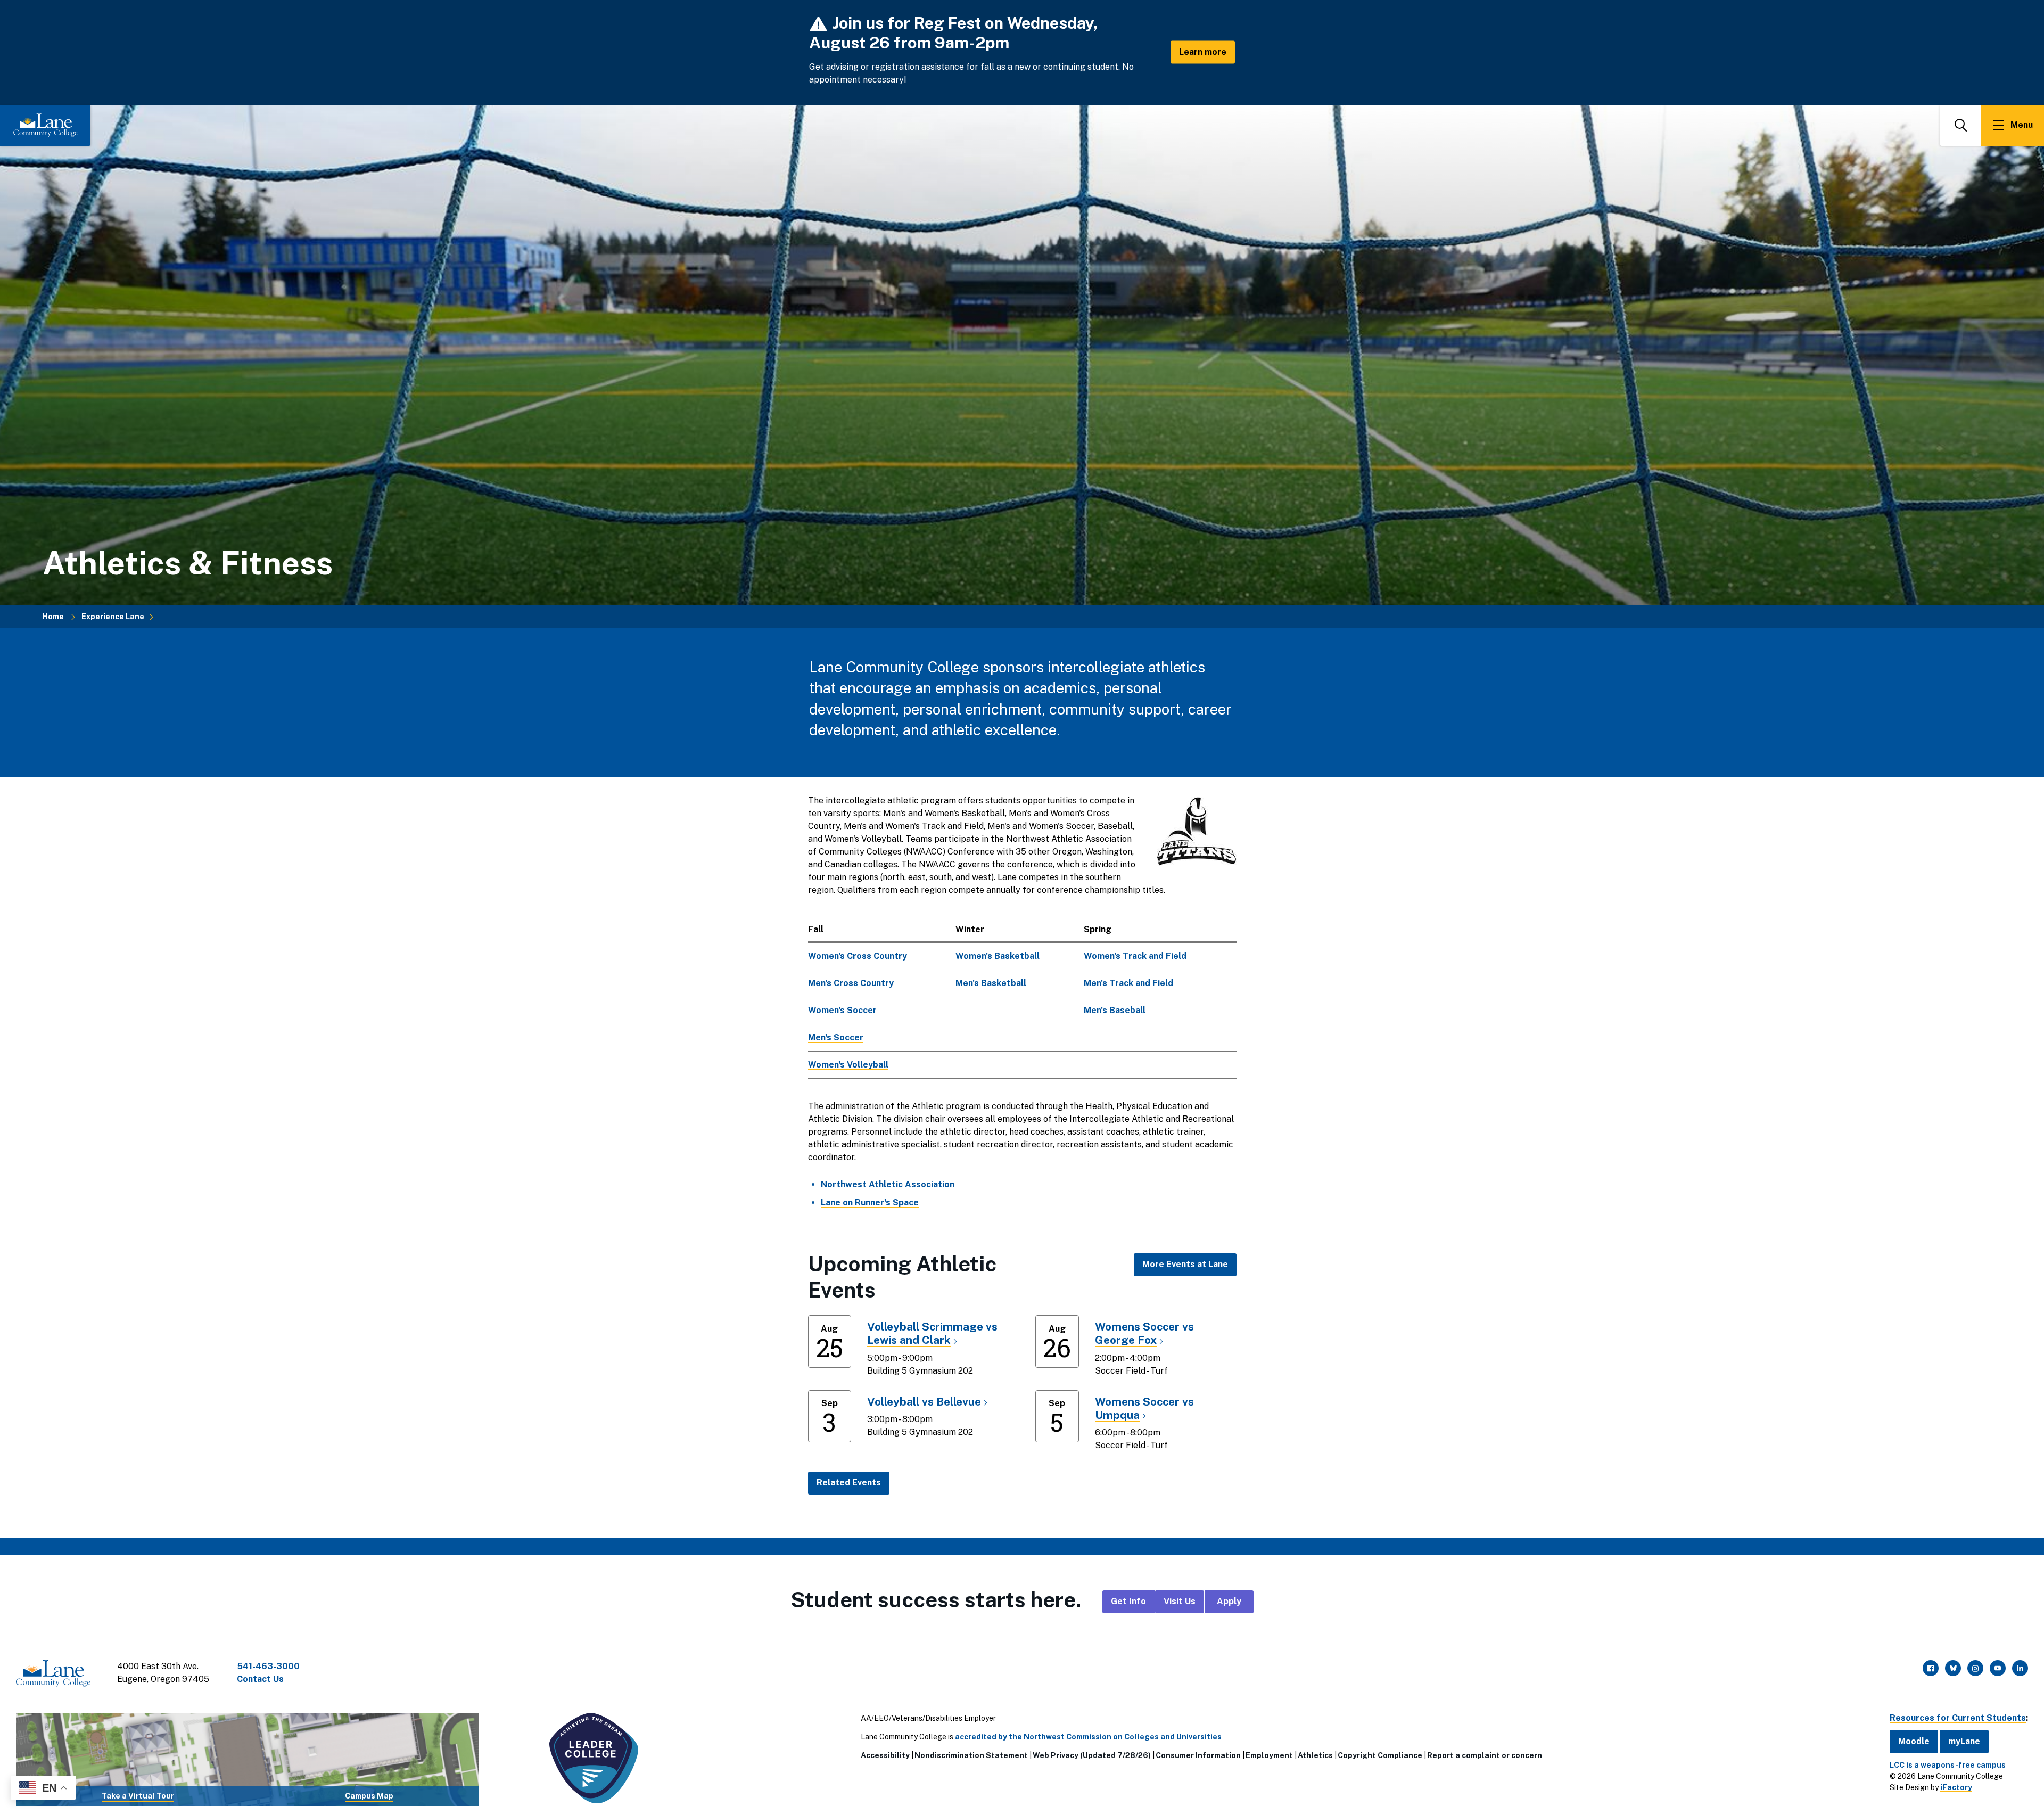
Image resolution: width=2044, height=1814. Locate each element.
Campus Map (369, 1796)
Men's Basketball (991, 983)
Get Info (1128, 1601)
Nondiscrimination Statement (971, 1755)
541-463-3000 (268, 1666)
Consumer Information (1198, 1755)
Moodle (1914, 1741)
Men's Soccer (836, 1037)
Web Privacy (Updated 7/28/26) (1092, 1755)
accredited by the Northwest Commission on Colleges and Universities (1088, 1737)
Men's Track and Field (1128, 983)
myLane (1964, 1741)
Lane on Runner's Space (870, 1203)
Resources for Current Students (1958, 1718)
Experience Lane (113, 617)
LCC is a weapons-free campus (1948, 1765)
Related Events (849, 1483)
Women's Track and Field (1135, 956)
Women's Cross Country (858, 956)
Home (53, 617)
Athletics (1315, 1755)
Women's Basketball (998, 956)
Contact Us (260, 1679)
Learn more (1203, 52)
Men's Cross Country (851, 983)
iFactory (1956, 1787)
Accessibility (885, 1755)
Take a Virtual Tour (138, 1796)
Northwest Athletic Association (888, 1184)
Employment (1269, 1755)
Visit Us (1180, 1601)
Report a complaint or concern (1485, 1755)
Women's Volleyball (848, 1065)
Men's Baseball (1115, 1010)
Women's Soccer (842, 1010)
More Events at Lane (1185, 1264)
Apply (1229, 1601)
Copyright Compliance (1380, 1755)
